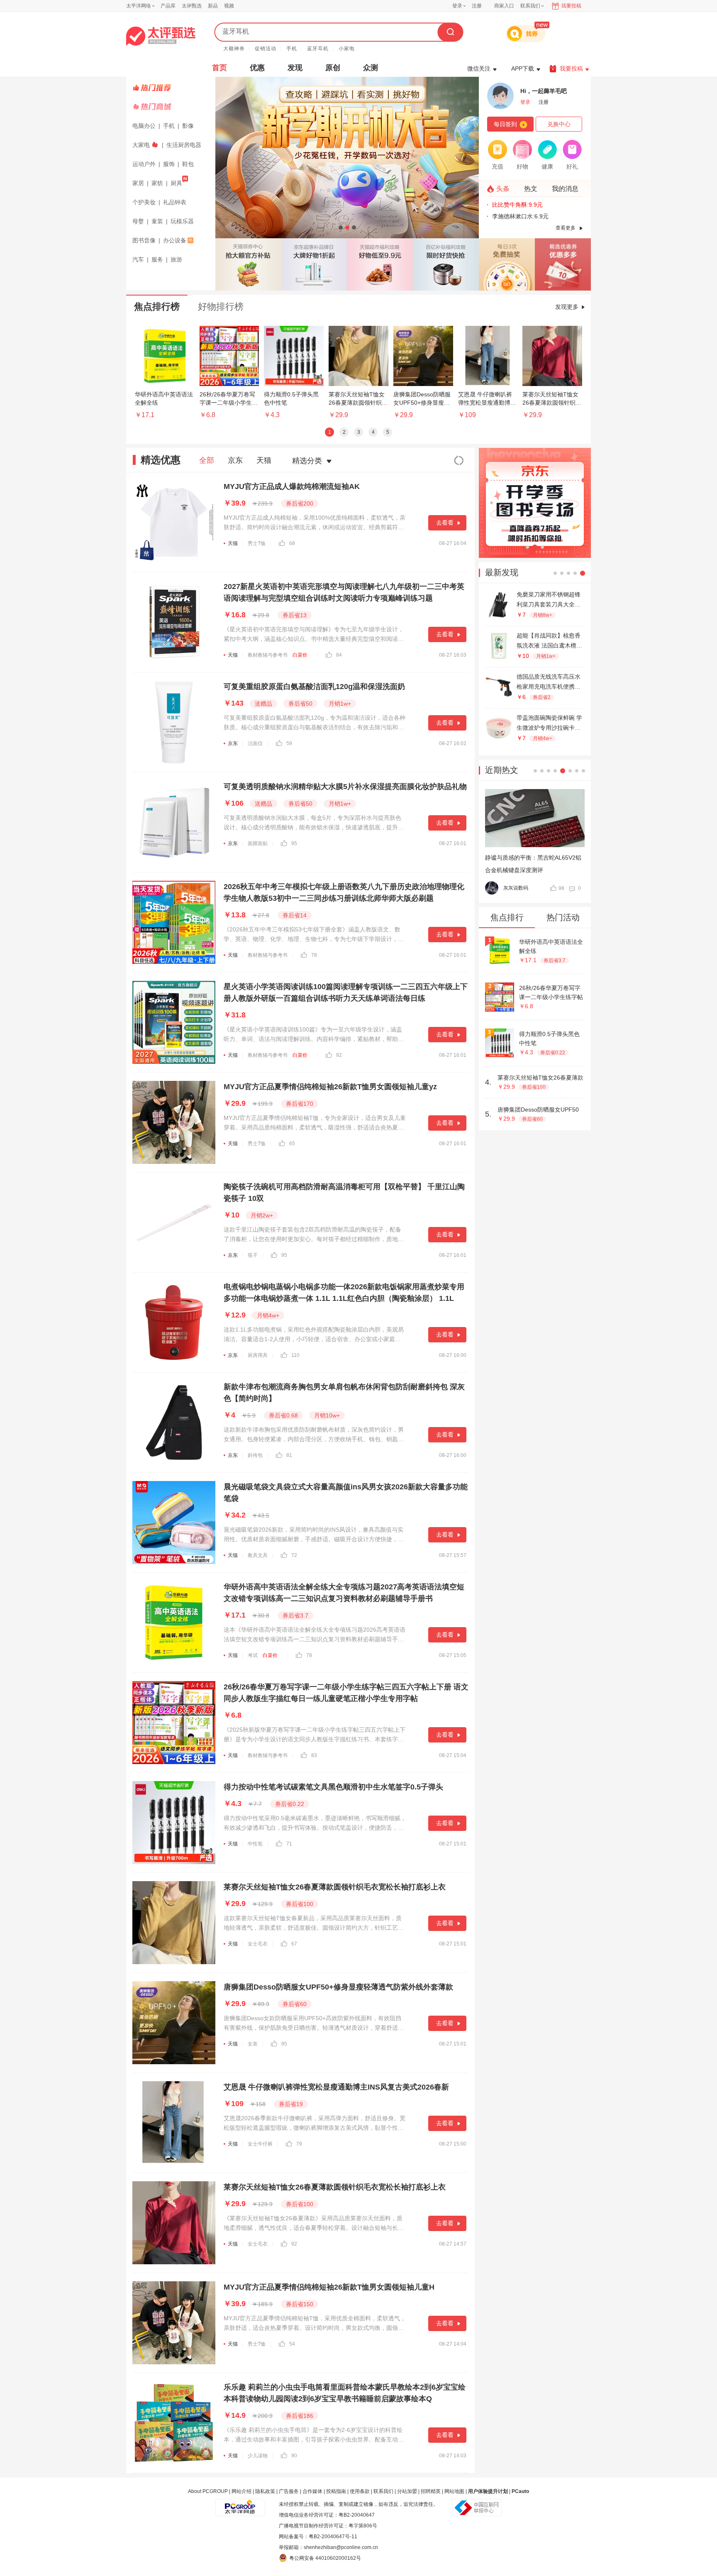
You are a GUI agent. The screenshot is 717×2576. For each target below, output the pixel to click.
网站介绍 (241, 2491)
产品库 (168, 6)
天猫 (264, 460)
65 (292, 1144)
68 (292, 543)
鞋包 (188, 164)
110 (295, 1355)
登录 (457, 6)
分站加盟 (407, 2491)
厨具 (176, 183)
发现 (295, 68)
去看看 (445, 523)
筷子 (253, 1255)
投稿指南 (336, 2491)
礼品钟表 (175, 202)
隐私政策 (265, 2491)
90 (294, 2456)
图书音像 (144, 240)
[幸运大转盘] (507, 264)
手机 (292, 49)
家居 (138, 183)
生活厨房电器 (184, 145)
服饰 (169, 164)
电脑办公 (144, 126)
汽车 (138, 259)
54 (292, 2344)
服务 (157, 259)
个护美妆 (144, 202)
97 (561, 888)
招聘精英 (431, 2491)
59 (289, 743)
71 (289, 1844)
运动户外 (144, 164)
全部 (207, 460)
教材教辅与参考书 (268, 655)
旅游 (176, 259)
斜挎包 (255, 1455)
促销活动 (266, 49)
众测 (371, 68)
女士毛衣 (258, 1944)
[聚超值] (161, 36)
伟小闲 (511, 888)
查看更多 (566, 228)
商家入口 (504, 6)
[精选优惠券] (563, 264)
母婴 (138, 221)
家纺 (157, 183)
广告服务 (289, 2491)
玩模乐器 (182, 221)
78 (314, 955)
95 (294, 843)
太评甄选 (192, 6)
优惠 (257, 68)
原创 (333, 68)
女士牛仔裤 (260, 2144)
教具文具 (258, 1555)
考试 (253, 1655)
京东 (235, 460)
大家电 (141, 145)
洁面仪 (255, 743)
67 (294, 1944)
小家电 (347, 49)
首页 (219, 68)
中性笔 (255, 1844)
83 (314, 1755)
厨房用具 (258, 1355)
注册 (477, 6)
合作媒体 (312, 2491)
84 (339, 655)
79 (299, 2144)
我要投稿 (571, 6)
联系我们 (383, 2491)
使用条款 (360, 2491)
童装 (157, 221)
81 (289, 1455)
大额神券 (234, 49)
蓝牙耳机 (318, 49)
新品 (213, 6)
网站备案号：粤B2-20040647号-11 (318, 2537)
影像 (188, 126)
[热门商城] (172, 107)
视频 (229, 6)
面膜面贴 (258, 843)
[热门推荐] (172, 88)
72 (294, 1555)
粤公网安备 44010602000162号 (325, 2558)
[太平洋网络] (240, 2504)
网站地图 (454, 2491)
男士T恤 (257, 543)
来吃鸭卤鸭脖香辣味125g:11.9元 (534, 216)
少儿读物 (258, 2456)
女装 (253, 2044)
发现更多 (567, 307)
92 (339, 1055)
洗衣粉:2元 (506, 205)
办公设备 (175, 240)
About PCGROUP (208, 2491)
